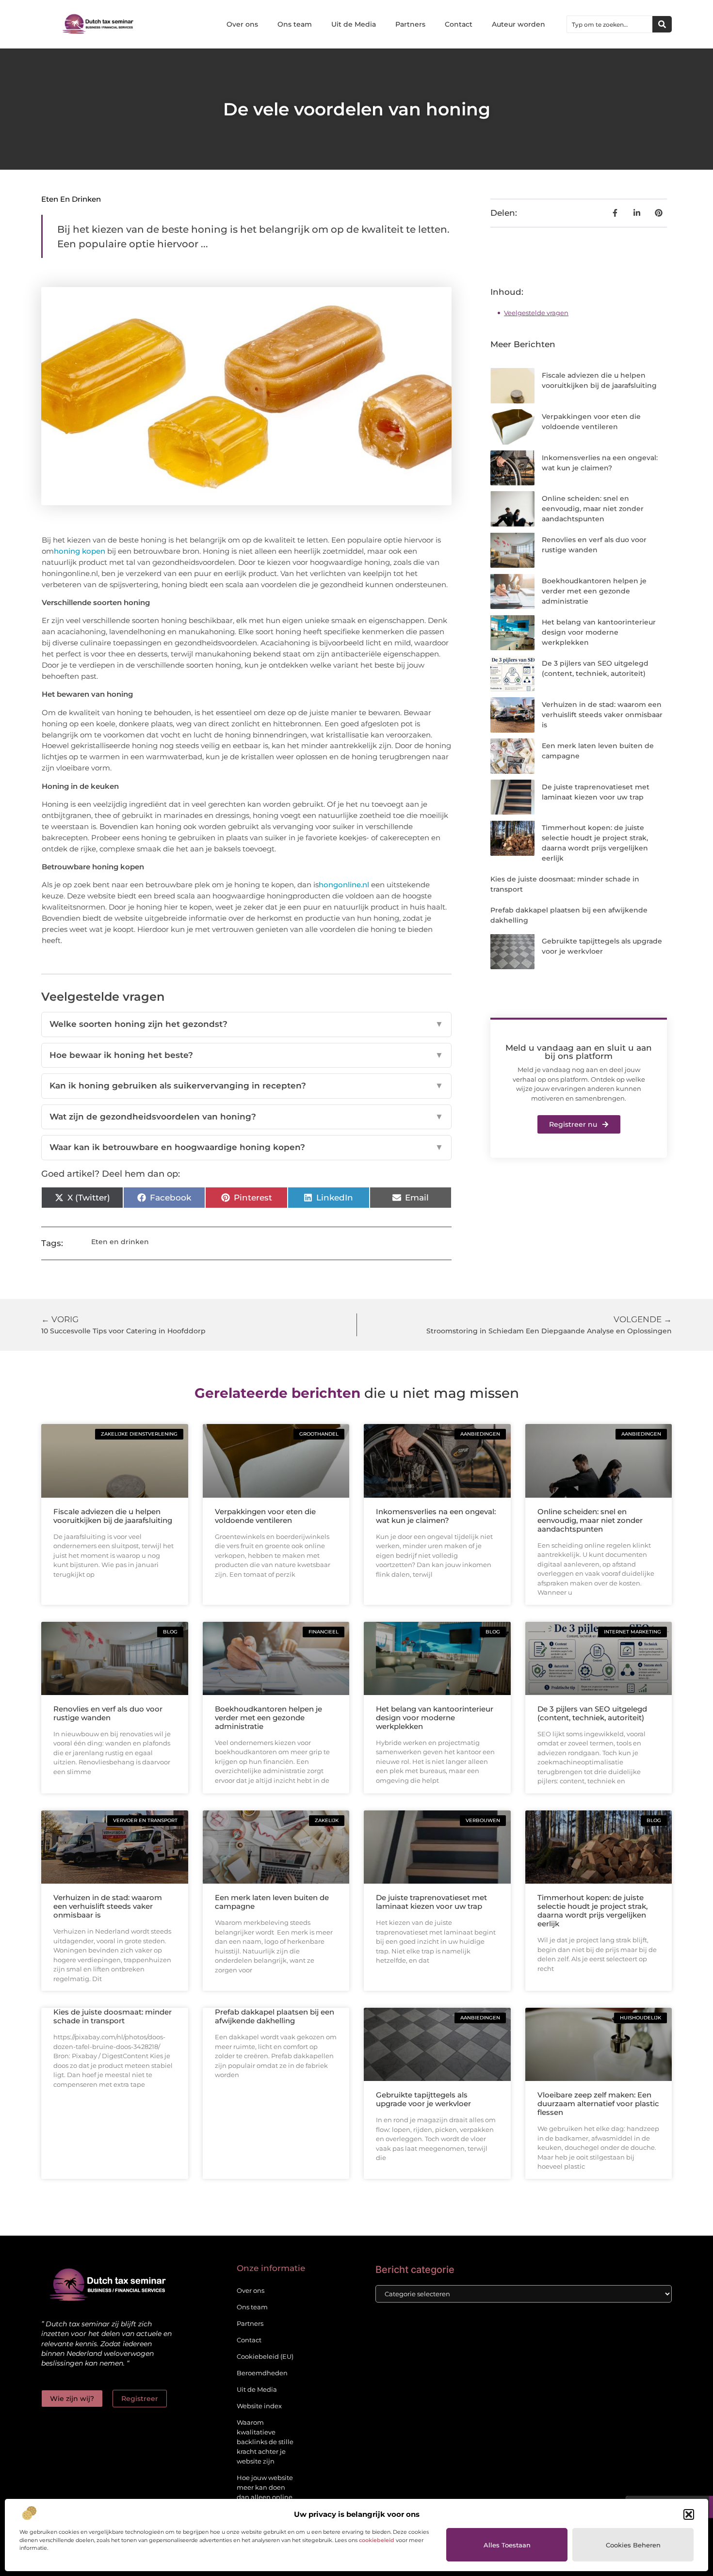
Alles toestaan (507, 2545)
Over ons (242, 24)
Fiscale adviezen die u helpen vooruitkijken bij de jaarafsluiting (113, 1516)
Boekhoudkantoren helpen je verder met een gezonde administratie (594, 591)
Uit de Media (354, 24)
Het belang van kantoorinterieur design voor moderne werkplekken (599, 632)
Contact (459, 24)
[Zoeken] (662, 24)
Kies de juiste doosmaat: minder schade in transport (113, 2016)
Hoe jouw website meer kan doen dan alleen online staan (265, 2492)
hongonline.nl (344, 885)
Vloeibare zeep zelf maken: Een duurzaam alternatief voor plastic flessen (598, 2104)
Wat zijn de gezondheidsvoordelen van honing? (246, 1117)
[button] (689, 2514)
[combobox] (610, 24)
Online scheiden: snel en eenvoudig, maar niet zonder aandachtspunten (593, 509)
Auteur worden (519, 24)
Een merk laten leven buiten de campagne (272, 1902)
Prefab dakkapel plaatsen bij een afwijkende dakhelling (275, 2016)
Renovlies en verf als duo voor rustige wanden (108, 1713)
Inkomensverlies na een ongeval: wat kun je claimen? (436, 1516)
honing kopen (80, 551)
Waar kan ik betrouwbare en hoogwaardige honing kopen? (246, 1147)
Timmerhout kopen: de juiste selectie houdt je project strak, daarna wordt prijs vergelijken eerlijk (592, 1911)
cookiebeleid (377, 2540)
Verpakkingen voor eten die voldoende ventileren (265, 1516)
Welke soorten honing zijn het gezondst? (246, 1024)
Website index (259, 2406)
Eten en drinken (71, 199)
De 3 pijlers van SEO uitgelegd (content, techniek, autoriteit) (592, 1713)
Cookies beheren (633, 2545)
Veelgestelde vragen (536, 313)
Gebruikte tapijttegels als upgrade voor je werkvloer (423, 2099)
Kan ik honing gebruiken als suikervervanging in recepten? (246, 1086)
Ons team (295, 24)
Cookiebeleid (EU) (265, 2356)
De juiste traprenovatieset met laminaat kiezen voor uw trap (431, 1902)
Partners (410, 24)
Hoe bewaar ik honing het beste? (246, 1055)
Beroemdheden (262, 2373)
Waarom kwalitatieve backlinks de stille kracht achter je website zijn (265, 2442)
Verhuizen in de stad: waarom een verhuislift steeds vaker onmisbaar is (602, 715)
